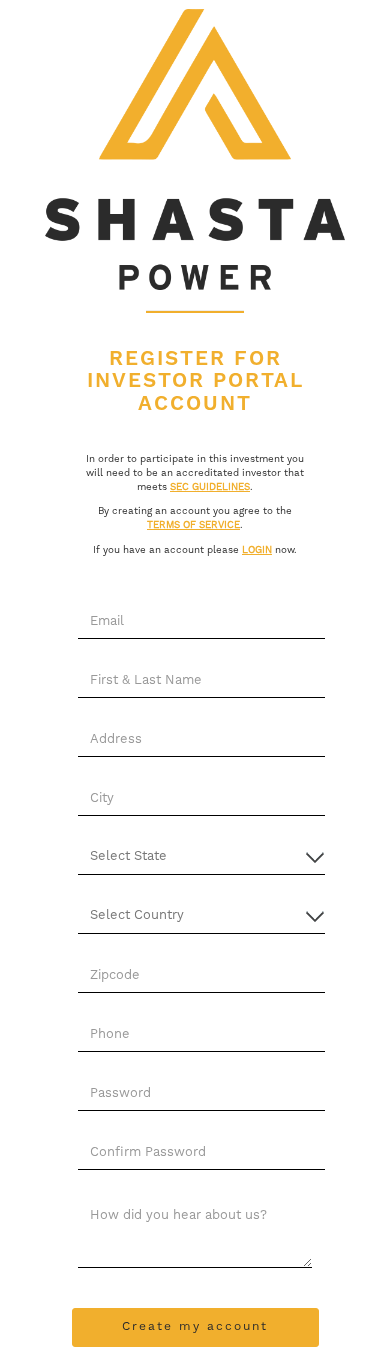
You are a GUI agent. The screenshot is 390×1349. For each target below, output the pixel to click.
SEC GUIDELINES (210, 487)
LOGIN (257, 550)
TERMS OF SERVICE (193, 525)
